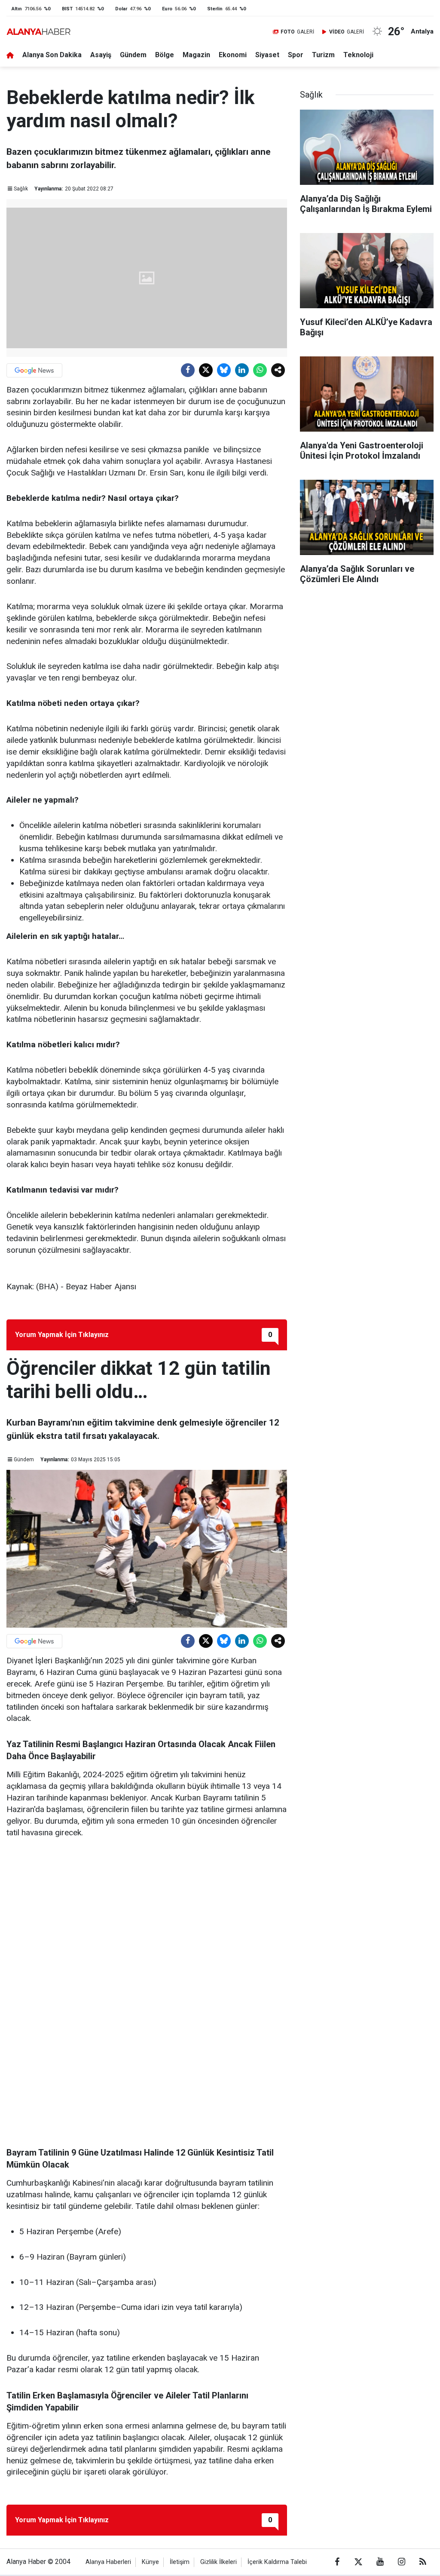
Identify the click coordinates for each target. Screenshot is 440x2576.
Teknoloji (358, 55)
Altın (17, 9)
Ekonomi (233, 55)
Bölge (165, 55)
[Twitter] (206, 370)
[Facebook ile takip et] (337, 2562)
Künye (150, 2562)
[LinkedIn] (242, 370)
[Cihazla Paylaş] (278, 370)
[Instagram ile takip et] (401, 2562)
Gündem (133, 55)
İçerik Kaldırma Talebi (277, 2562)
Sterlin (215, 9)
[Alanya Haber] (38, 32)
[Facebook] (188, 370)
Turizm (323, 55)
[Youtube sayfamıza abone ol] (380, 2562)
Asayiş (101, 55)
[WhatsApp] (260, 370)
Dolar (121, 9)
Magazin (196, 55)
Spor (296, 55)
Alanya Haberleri (108, 2562)
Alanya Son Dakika (52, 55)
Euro (167, 9)
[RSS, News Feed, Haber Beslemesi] (423, 2562)
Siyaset (267, 55)
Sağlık (21, 189)
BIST (67, 9)
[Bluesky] (224, 370)
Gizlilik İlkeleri (218, 2562)
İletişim (180, 2562)
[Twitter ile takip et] (358, 2562)
